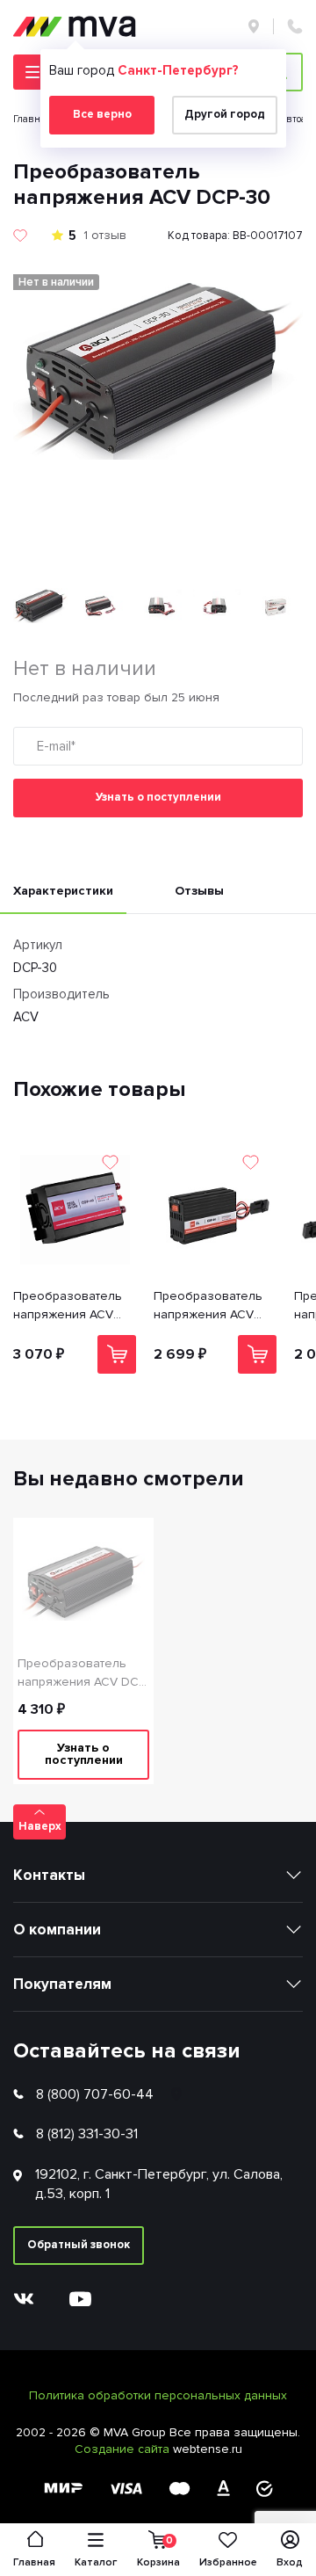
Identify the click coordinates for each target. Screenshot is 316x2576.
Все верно (102, 114)
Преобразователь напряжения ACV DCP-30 (83, 1673)
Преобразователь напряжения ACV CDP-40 (68, 1306)
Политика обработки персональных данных (158, 2395)
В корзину (117, 1354)
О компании (57, 1930)
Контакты (49, 1875)
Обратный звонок (79, 2245)
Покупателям (62, 1984)
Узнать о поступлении (158, 797)
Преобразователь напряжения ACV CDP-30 (208, 1306)
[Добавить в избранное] (20, 236)
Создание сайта (124, 2449)
